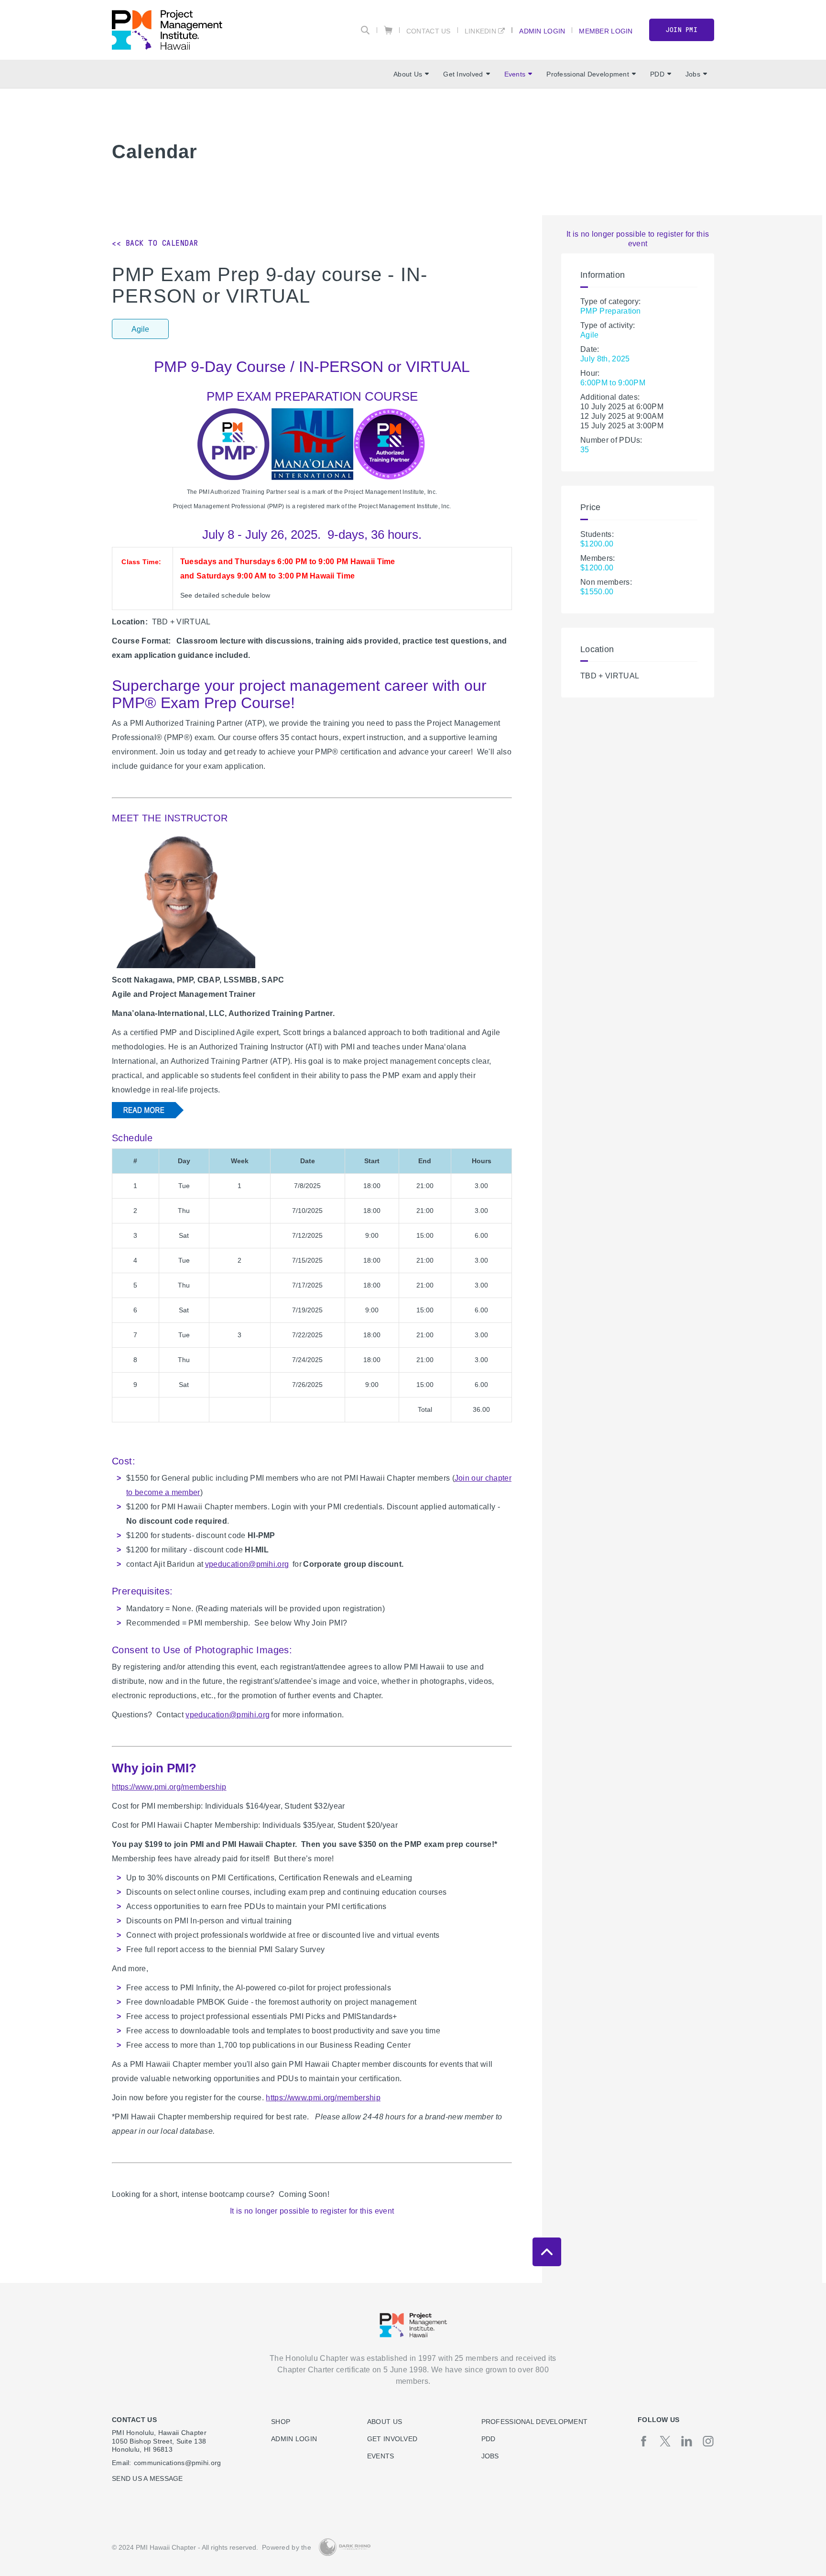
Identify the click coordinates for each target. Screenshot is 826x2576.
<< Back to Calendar (155, 243)
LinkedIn (480, 31)
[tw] (665, 2441)
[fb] (644, 2441)
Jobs (693, 74)
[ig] (708, 2441)
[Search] (365, 30)
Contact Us (429, 31)
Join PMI (682, 30)
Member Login (606, 31)
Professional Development (588, 74)
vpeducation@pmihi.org (247, 1564)
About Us (408, 74)
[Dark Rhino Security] (345, 2547)
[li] (687, 2441)
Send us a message (147, 2478)
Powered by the (287, 2547)
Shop (281, 2422)
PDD (657, 74)
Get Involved (463, 74)
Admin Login (542, 31)
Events (515, 74)
